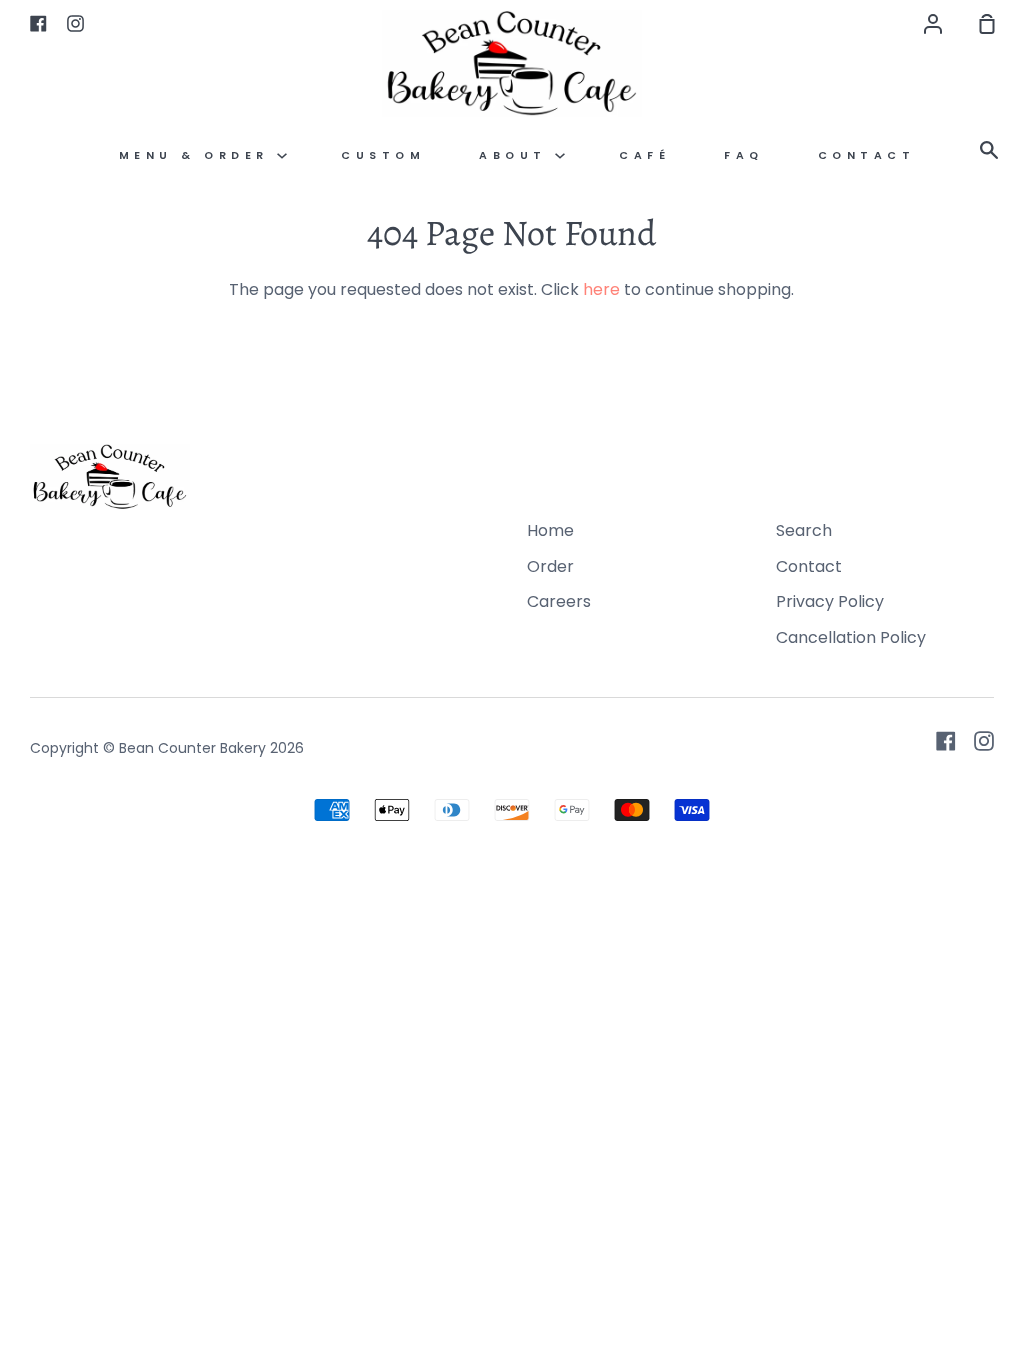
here (601, 289)
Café (644, 155)
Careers (559, 601)
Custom (383, 155)
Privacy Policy (830, 601)
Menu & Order (198, 155)
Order (550, 566)
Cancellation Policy (851, 637)
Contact (867, 155)
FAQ (744, 155)
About (517, 155)
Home (550, 530)
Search (804, 530)
